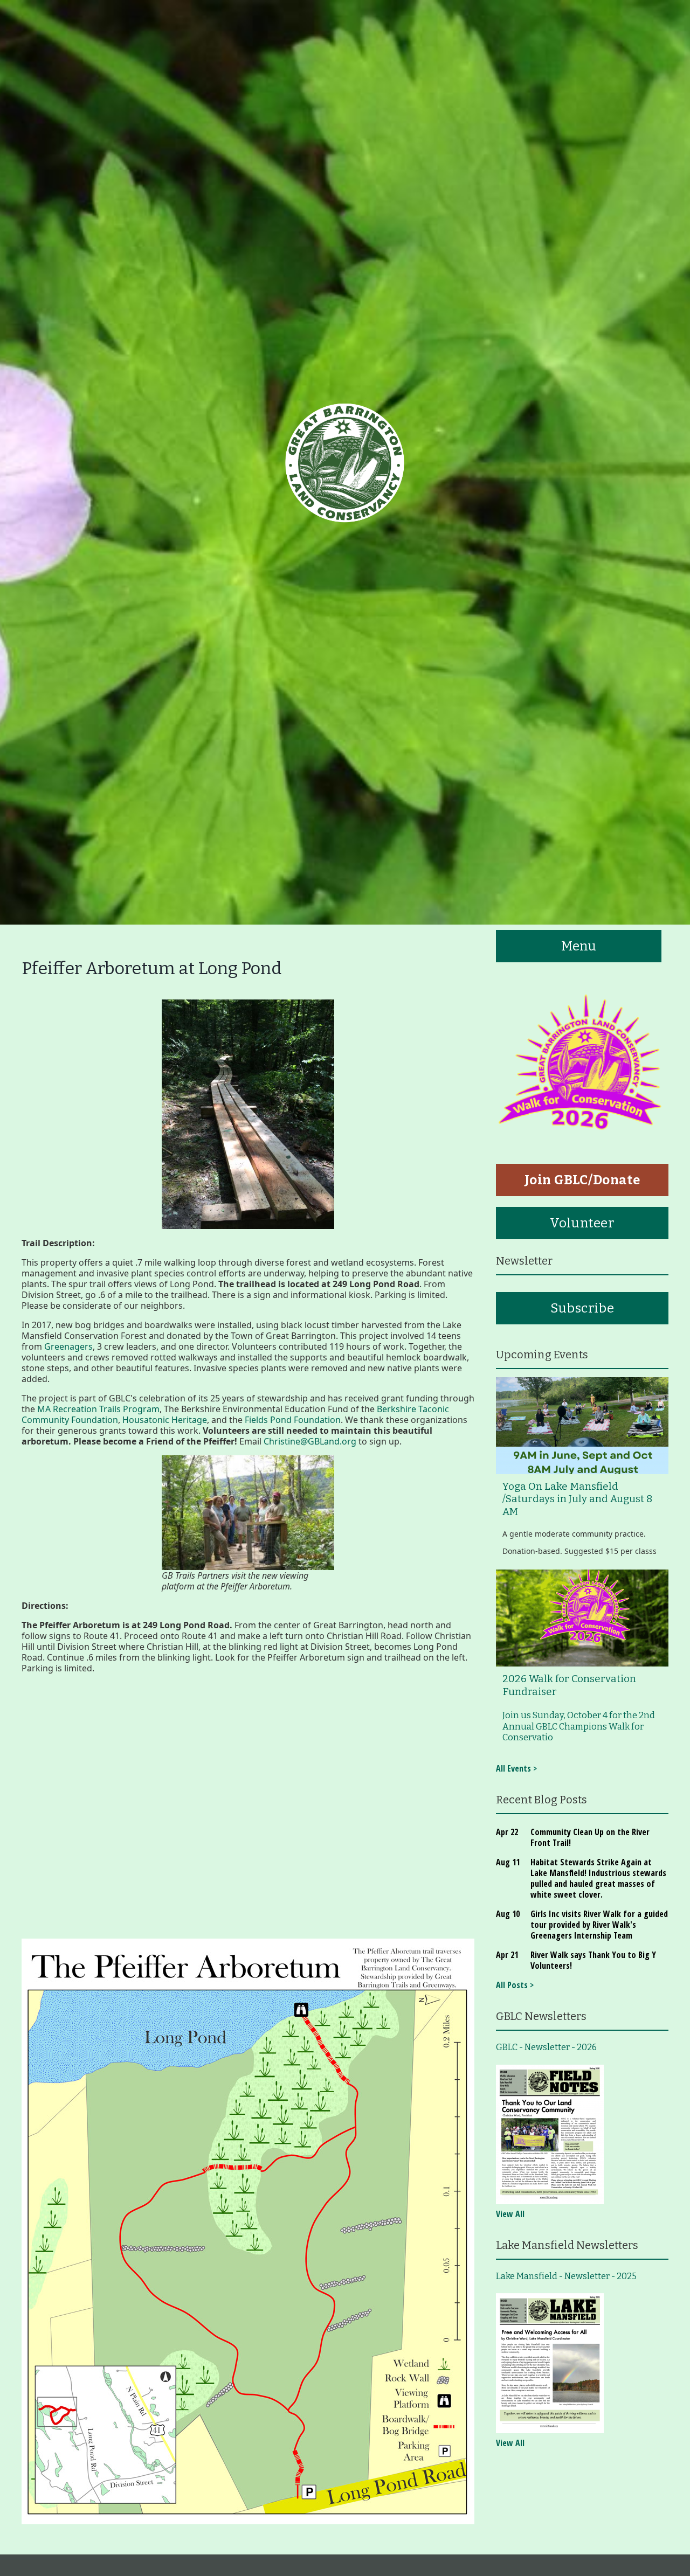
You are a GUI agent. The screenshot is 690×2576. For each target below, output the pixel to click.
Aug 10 (508, 1914)
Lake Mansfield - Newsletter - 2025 (566, 2276)
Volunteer (582, 1223)
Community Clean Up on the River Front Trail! (590, 1837)
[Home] (345, 462)
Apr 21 (507, 1955)
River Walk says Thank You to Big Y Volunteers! (593, 1960)
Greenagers (68, 1346)
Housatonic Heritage (165, 1420)
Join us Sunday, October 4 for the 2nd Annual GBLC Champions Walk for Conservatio (579, 1726)
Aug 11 (508, 1862)
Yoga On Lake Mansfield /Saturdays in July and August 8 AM (577, 1499)
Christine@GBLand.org (310, 1441)
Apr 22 (507, 1832)
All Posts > (515, 1985)
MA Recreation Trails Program (98, 1409)
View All (510, 2214)
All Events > (516, 1768)
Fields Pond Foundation (293, 1420)
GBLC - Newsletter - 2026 (546, 2047)
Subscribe (582, 1308)
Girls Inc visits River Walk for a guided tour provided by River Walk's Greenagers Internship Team (599, 1925)
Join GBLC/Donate (582, 1180)
